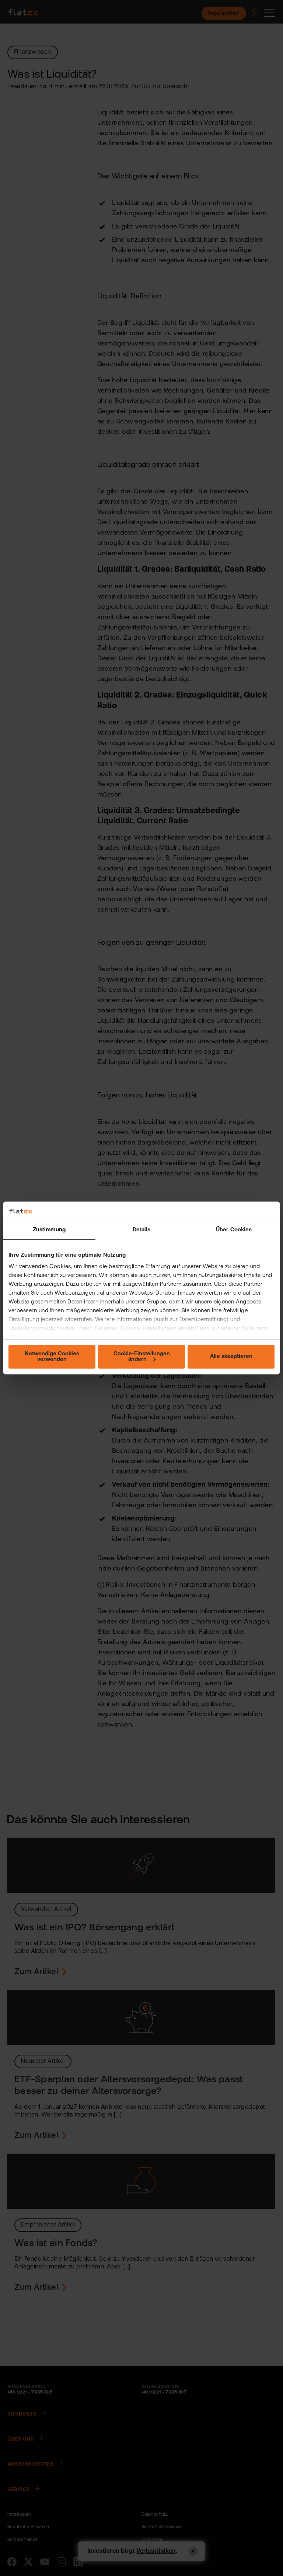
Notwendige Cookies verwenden (52, 1357)
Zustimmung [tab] (49, 1230)
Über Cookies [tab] (234, 1230)
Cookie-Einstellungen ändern (142, 1357)
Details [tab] (142, 1230)
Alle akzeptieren (231, 1357)
